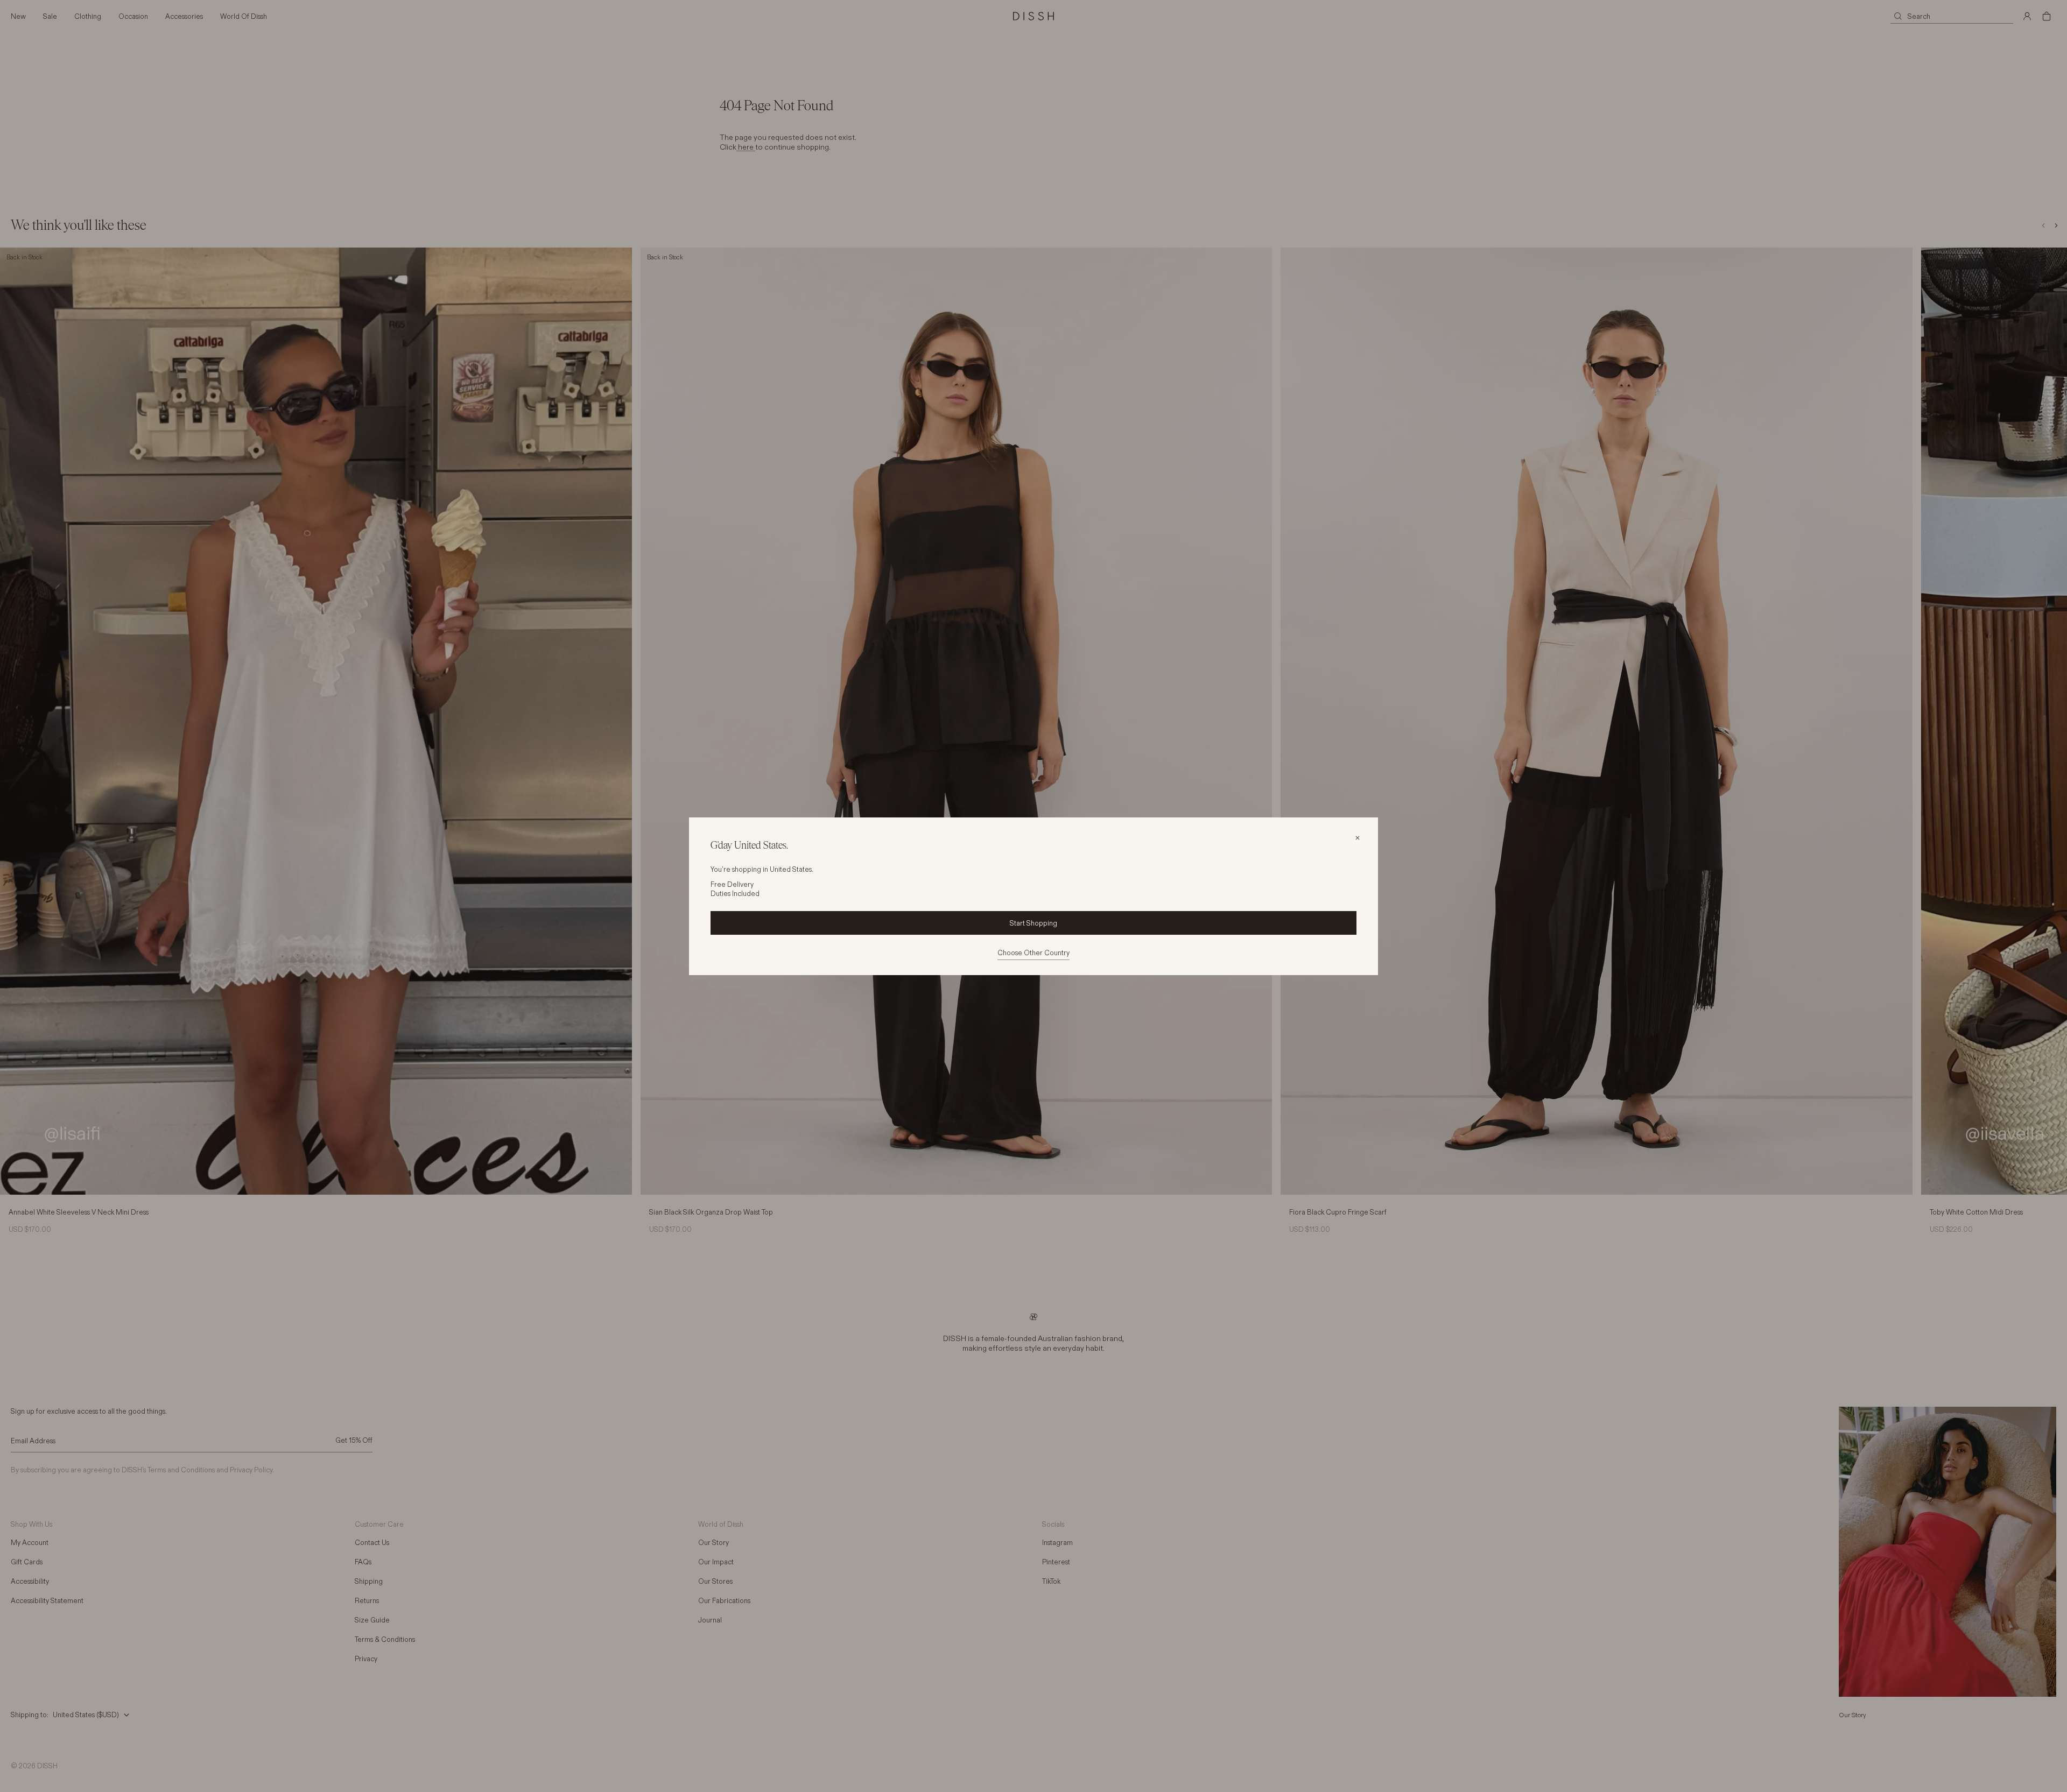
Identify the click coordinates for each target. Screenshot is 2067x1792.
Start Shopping (1033, 923)
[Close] (1358, 838)
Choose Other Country (1033, 953)
